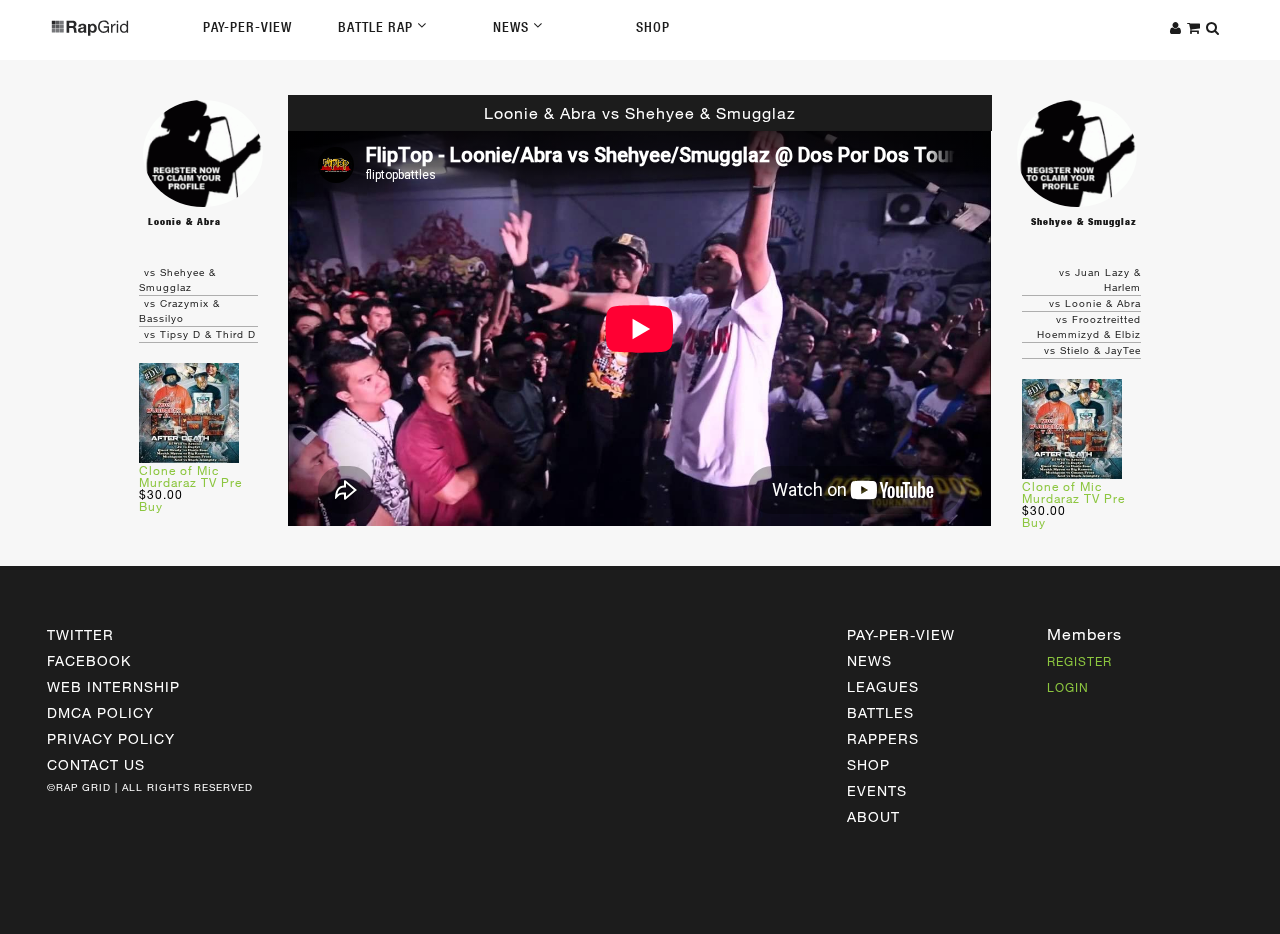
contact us (96, 764)
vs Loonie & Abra (1095, 303)
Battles (880, 712)
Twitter (80, 634)
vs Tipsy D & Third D (200, 334)
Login (1068, 687)
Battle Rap (377, 27)
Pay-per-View (901, 634)
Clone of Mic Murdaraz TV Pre (190, 476)
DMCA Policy (100, 712)
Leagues (883, 686)
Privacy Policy (111, 738)
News (513, 27)
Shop (653, 27)
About (873, 816)
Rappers (883, 738)
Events (877, 790)
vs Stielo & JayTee (1092, 350)
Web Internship (113, 686)
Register (1079, 661)
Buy (151, 506)
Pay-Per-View (247, 27)
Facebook (89, 660)
